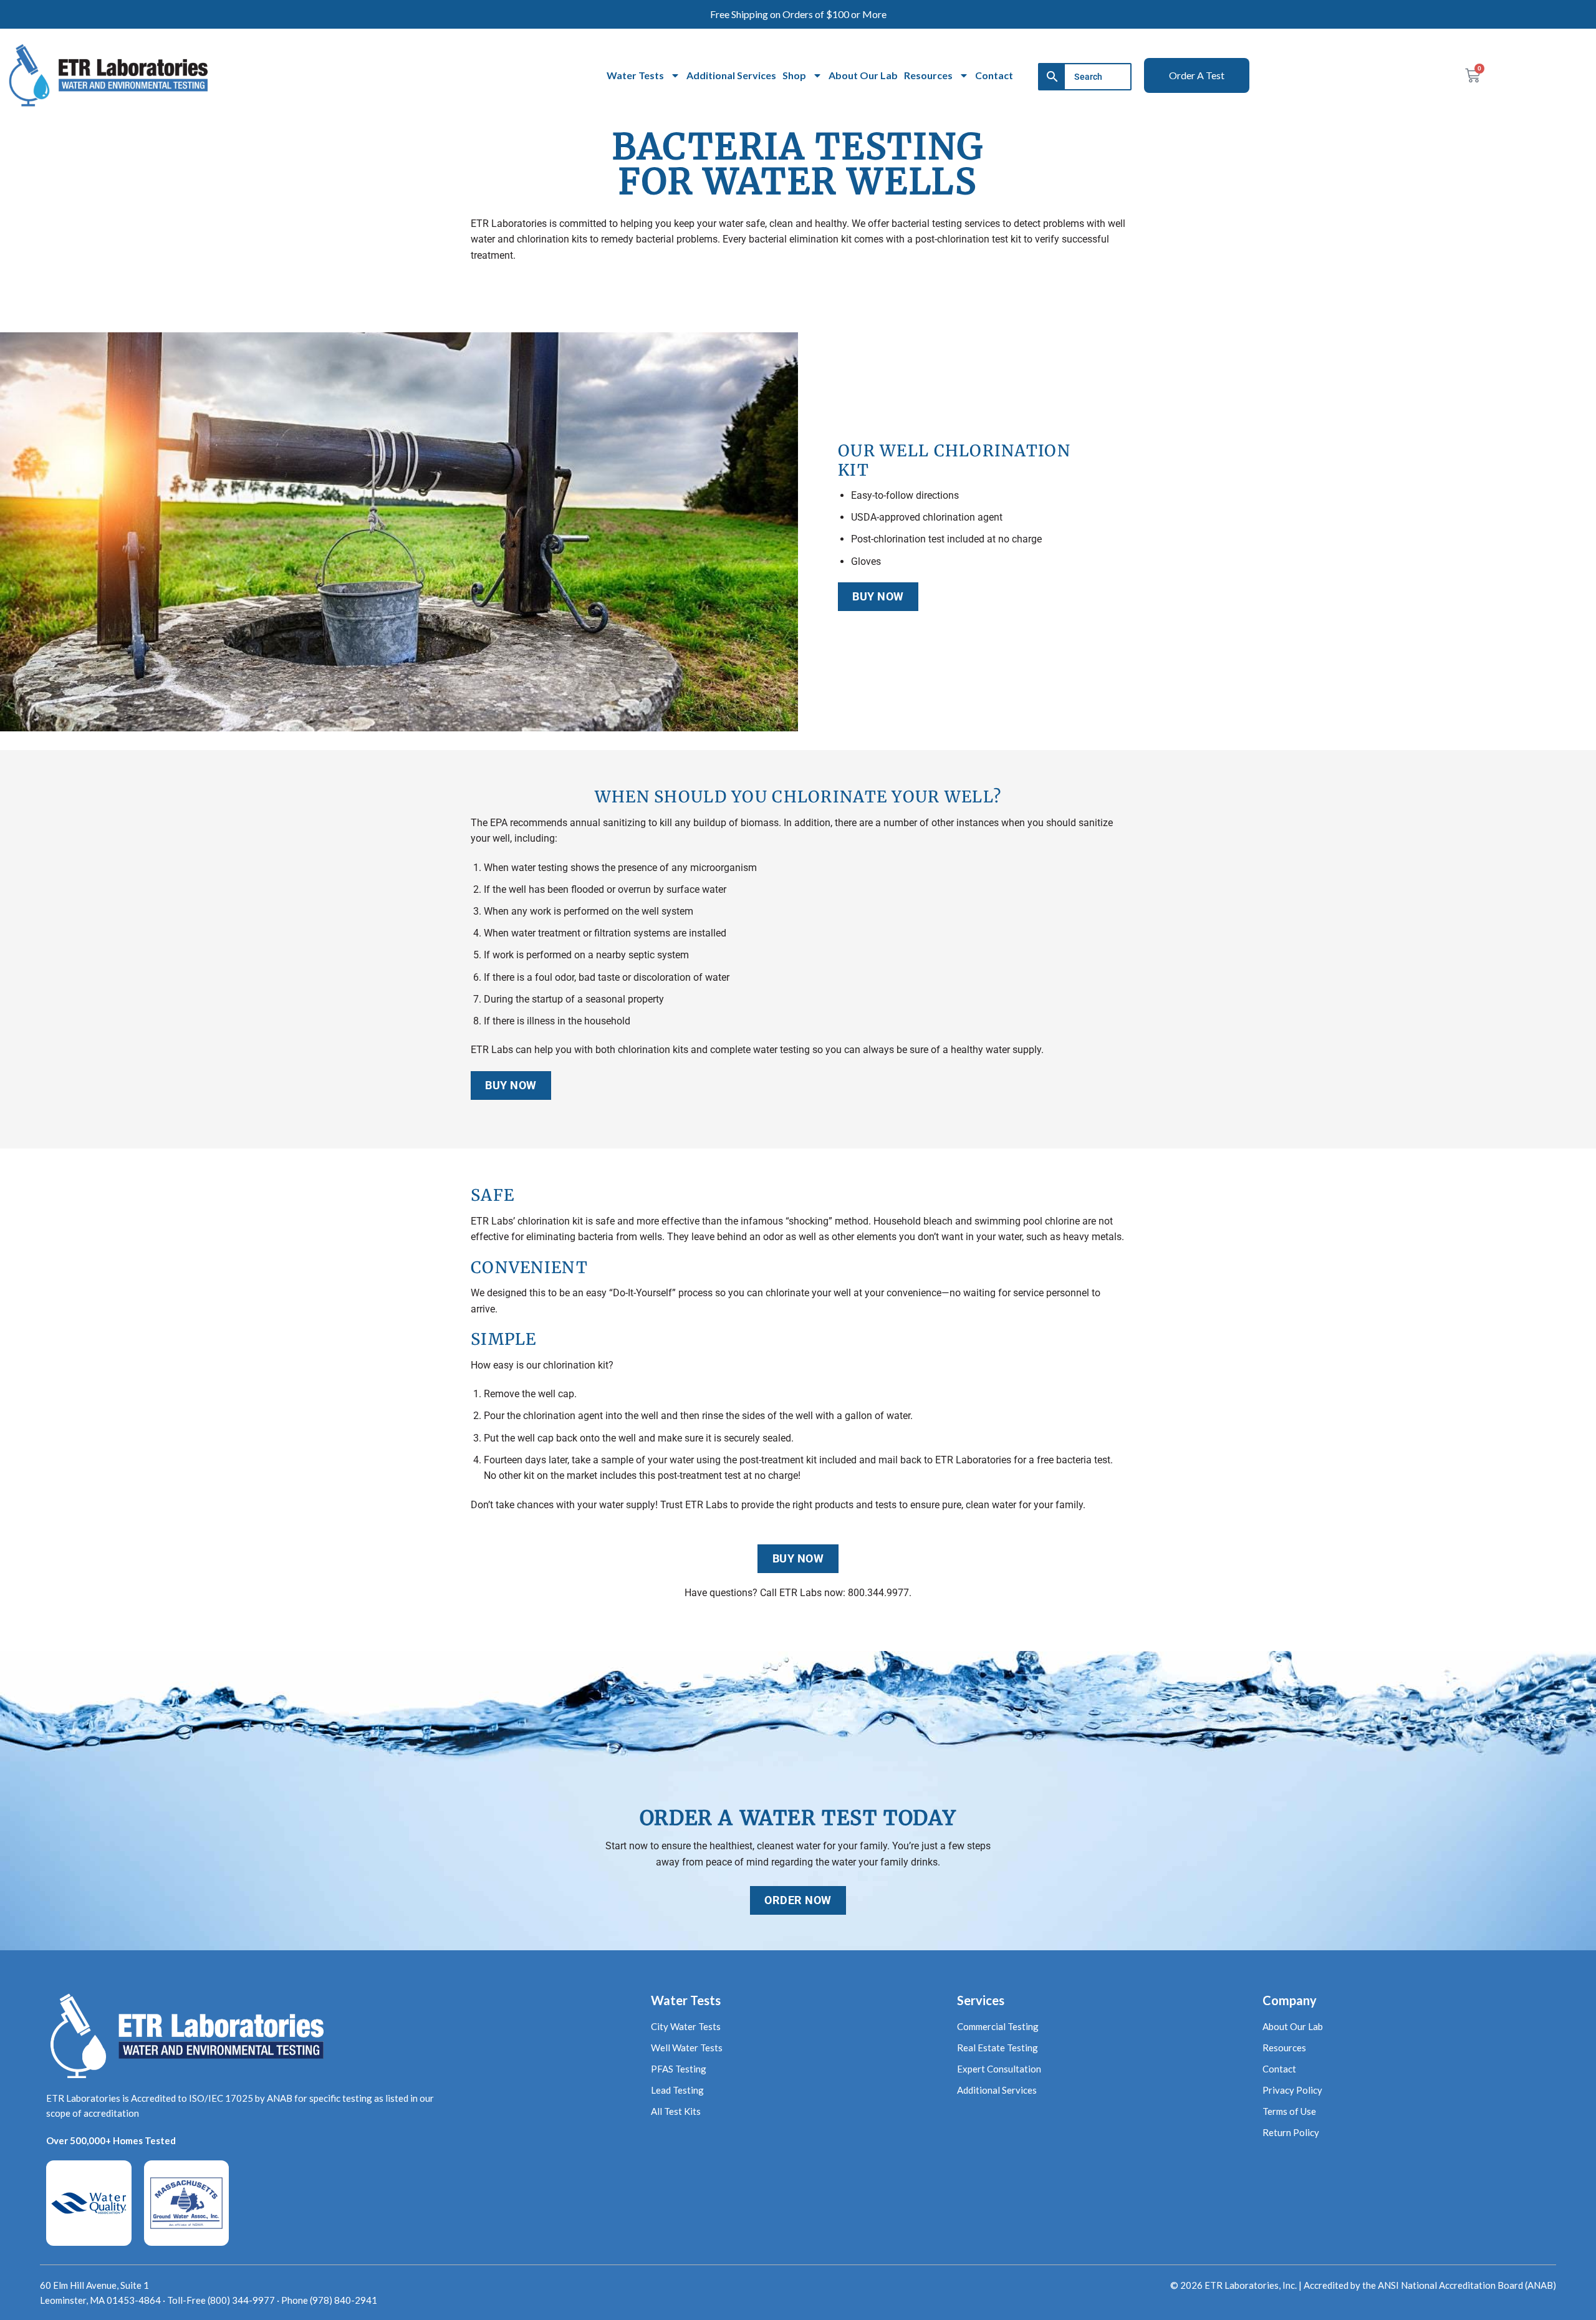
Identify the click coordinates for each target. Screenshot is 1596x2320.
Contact (994, 75)
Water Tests (635, 75)
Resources (928, 75)
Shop (794, 75)
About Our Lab (863, 75)
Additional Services (731, 75)
